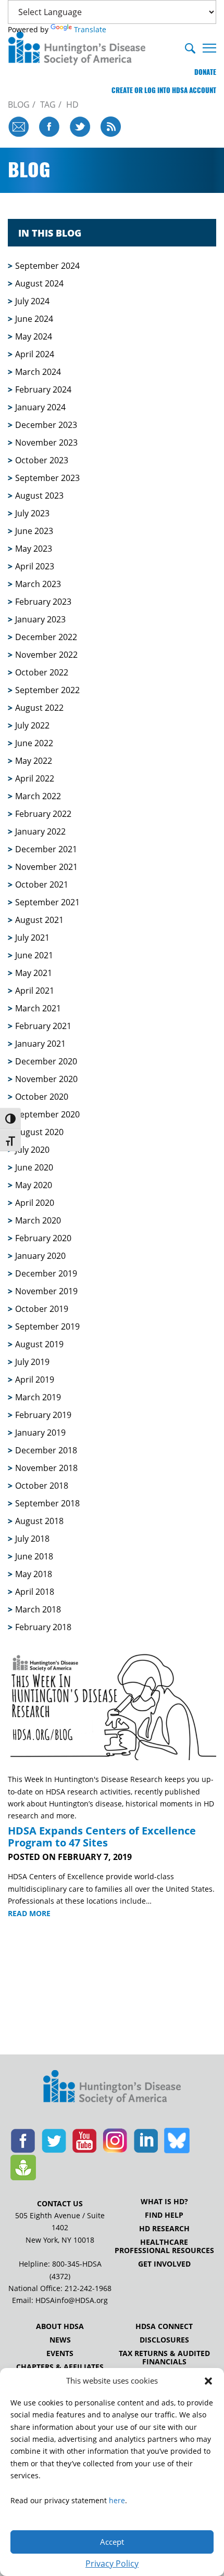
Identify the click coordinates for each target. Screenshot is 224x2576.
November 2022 (46, 655)
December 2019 (46, 1273)
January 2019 (40, 1433)
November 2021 (46, 867)
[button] (208, 2381)
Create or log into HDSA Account (164, 90)
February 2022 (43, 814)
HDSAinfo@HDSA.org (72, 2300)
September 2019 (47, 1326)
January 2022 (40, 831)
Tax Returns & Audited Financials (164, 2358)
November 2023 (46, 443)
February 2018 (43, 1627)
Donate (205, 72)
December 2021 (46, 849)
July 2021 (32, 938)
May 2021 (34, 973)
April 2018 (35, 1592)
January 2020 (40, 1256)
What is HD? (164, 2202)
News (60, 2340)
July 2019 (32, 1362)
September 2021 (47, 902)
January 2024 (40, 407)
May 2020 (34, 1185)
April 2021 (35, 991)
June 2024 (34, 319)
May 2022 (34, 761)
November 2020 (46, 1079)
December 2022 (46, 637)
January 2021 (40, 1044)
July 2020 (32, 1150)
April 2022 (35, 778)
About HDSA (60, 2326)
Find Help (164, 2215)
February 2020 (43, 1238)
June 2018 (34, 1556)
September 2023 (47, 478)
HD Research (164, 2229)
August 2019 (39, 1344)
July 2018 (32, 1539)
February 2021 (43, 1026)
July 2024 (32, 301)
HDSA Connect (164, 2326)
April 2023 (35, 566)
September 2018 (47, 1503)
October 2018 (42, 1486)
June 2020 (34, 1167)
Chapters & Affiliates (60, 2367)
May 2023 (34, 549)
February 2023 (43, 602)
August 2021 (39, 920)
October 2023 (42, 460)
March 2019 (38, 1397)
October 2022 (42, 672)
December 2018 (46, 1450)
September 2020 (47, 1114)
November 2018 (46, 1468)
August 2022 (39, 708)
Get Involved (164, 2264)
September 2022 (47, 690)
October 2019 (42, 1309)
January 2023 (40, 619)
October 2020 (42, 1097)
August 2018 (39, 1521)
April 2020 (35, 1203)
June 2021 (34, 955)
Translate (90, 29)
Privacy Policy (112, 2564)
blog (19, 105)
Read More (29, 1914)
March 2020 (38, 1220)
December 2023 (46, 425)
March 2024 (38, 372)
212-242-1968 (88, 2288)
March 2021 (38, 1008)
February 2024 (43, 389)
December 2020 (46, 1061)
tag (48, 105)
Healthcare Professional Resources (164, 2246)
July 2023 (32, 513)
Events (60, 2353)
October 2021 (42, 884)
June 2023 (34, 531)
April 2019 (35, 1380)
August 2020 (39, 1132)
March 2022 (38, 796)
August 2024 (39, 283)
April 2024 (35, 354)
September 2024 (47, 266)
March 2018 (38, 1609)
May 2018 (34, 1574)
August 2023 (39, 496)
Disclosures (164, 2340)
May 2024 (34, 336)
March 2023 (38, 584)
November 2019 (46, 1291)
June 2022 (34, 743)
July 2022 (32, 725)
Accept (112, 2542)
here (117, 2500)
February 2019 (43, 1415)
